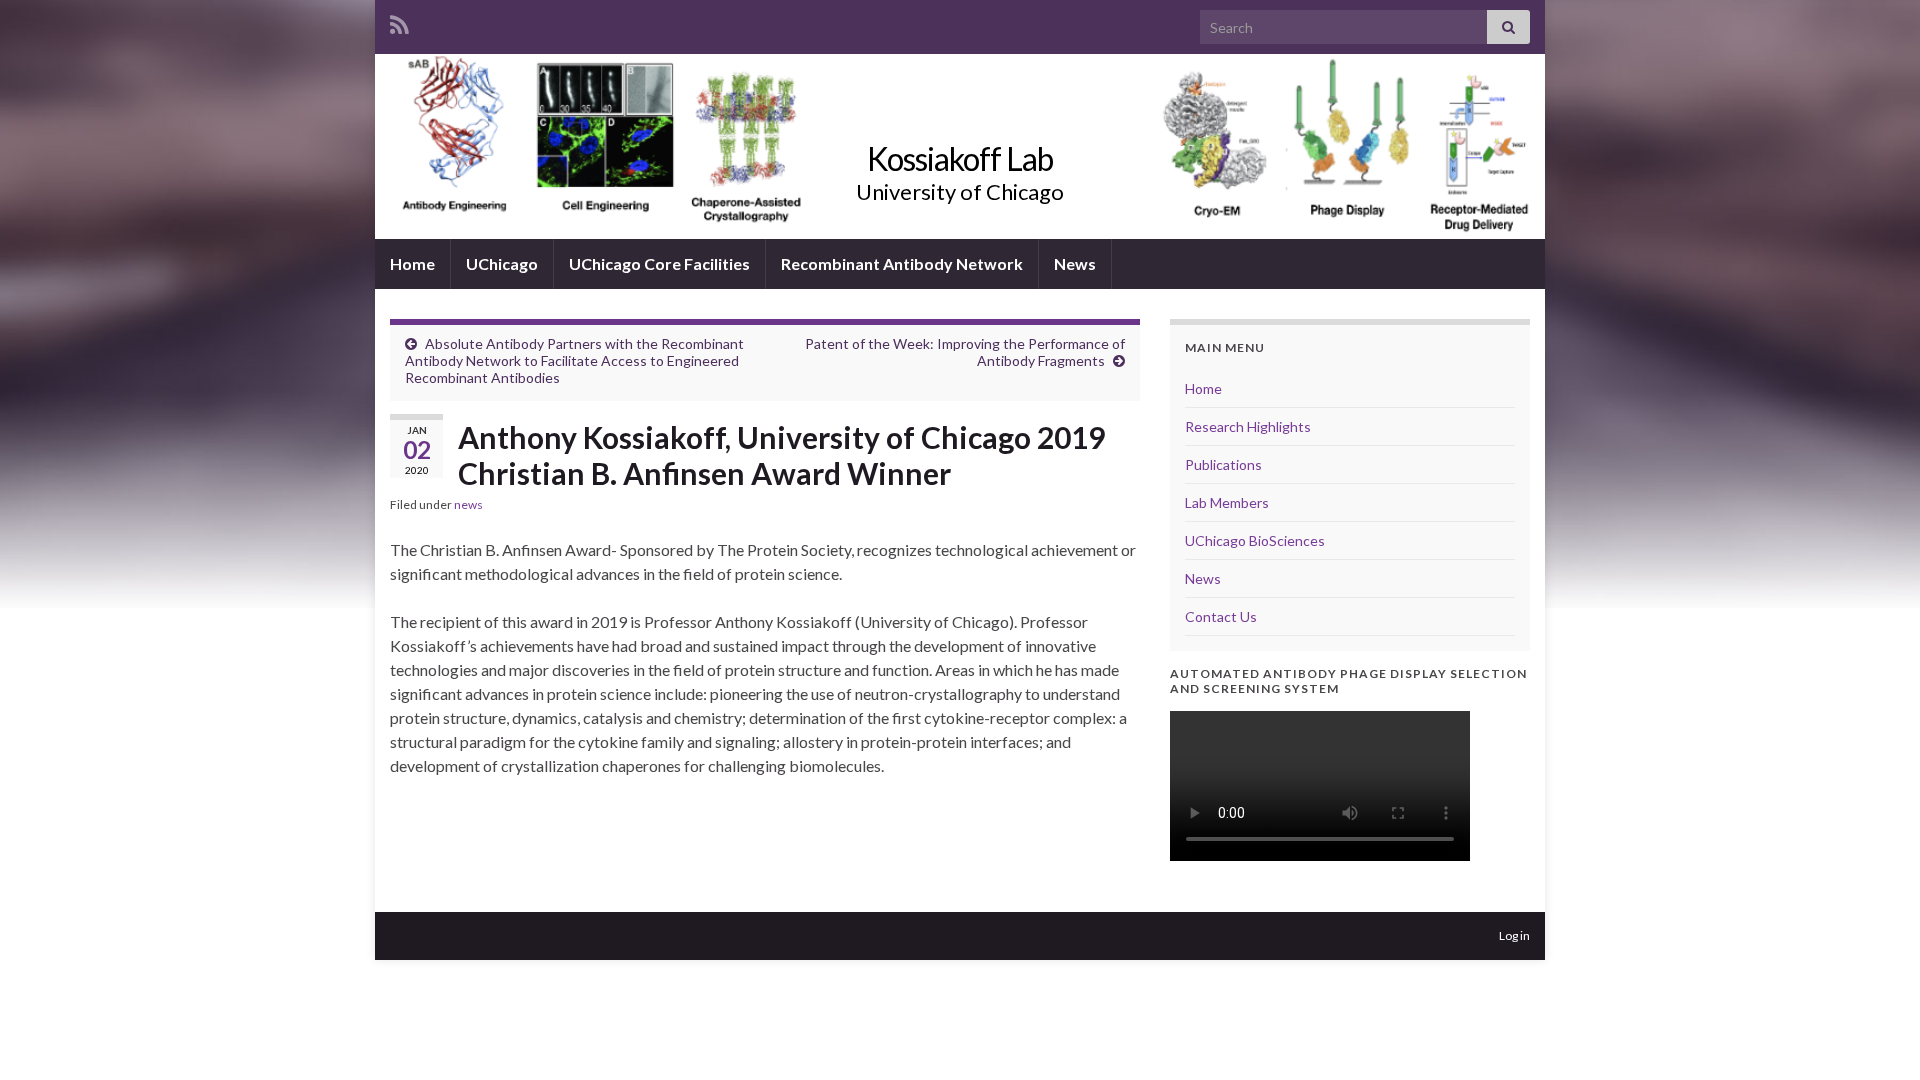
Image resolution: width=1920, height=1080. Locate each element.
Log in (1514, 935)
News (1075, 263)
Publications (1223, 464)
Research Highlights (1248, 426)
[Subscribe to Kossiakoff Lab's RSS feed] (399, 21)
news (468, 504)
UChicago (502, 263)
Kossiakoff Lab (960, 158)
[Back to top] (1875, 1035)
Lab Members (1227, 502)
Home (412, 263)
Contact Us (1221, 616)
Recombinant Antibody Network (902, 263)
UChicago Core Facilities (659, 263)
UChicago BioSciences (1255, 540)
